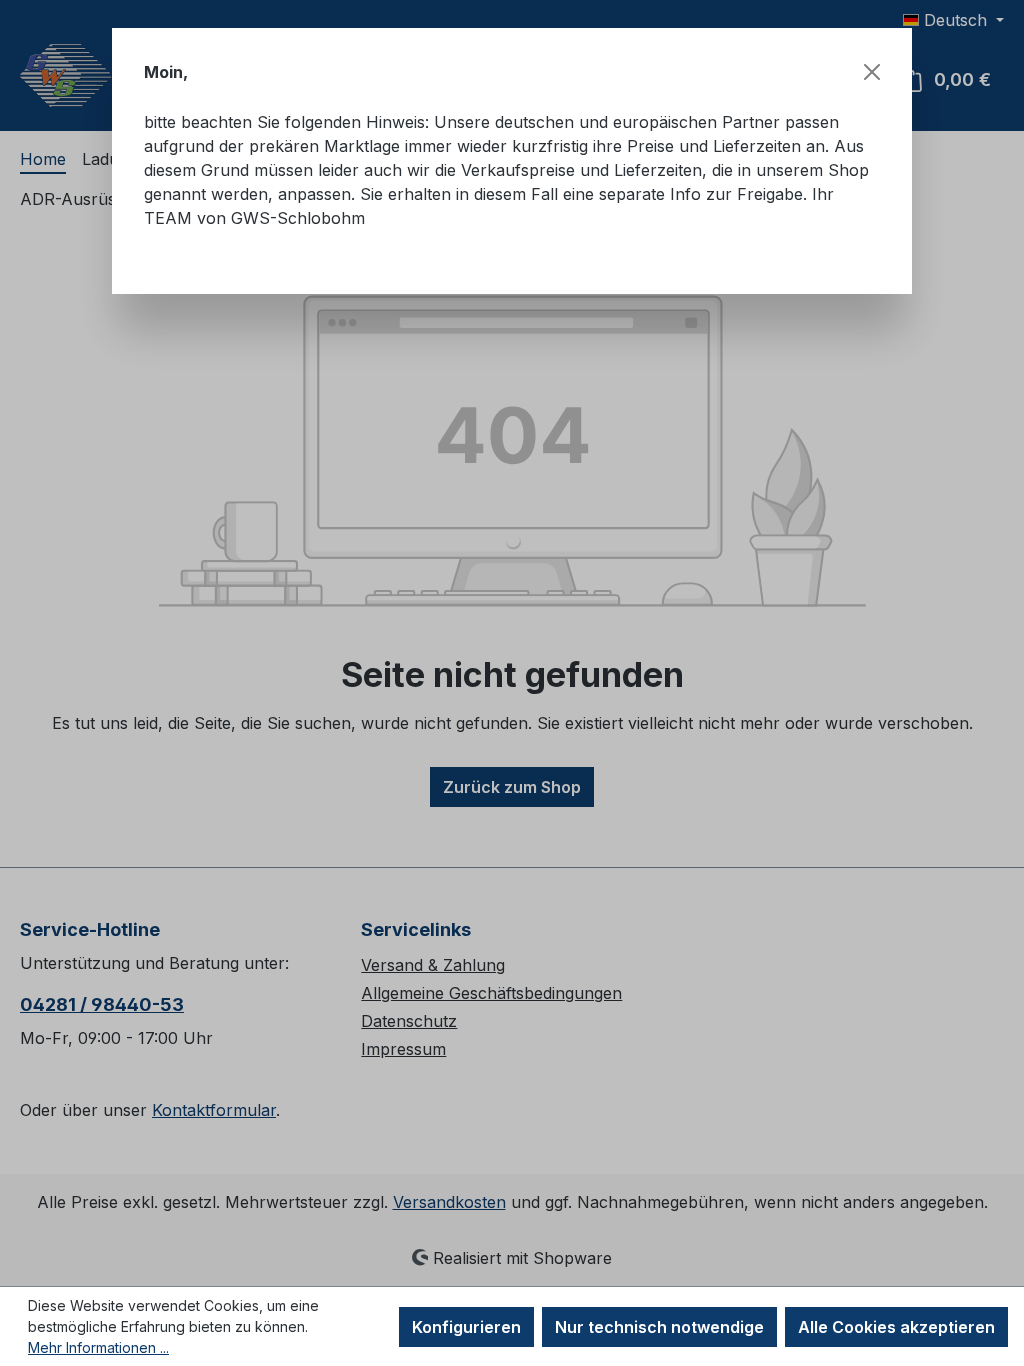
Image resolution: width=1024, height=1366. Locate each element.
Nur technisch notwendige (659, 1327)
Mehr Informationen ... (98, 1347)
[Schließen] (872, 72)
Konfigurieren (466, 1327)
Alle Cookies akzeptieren (896, 1327)
